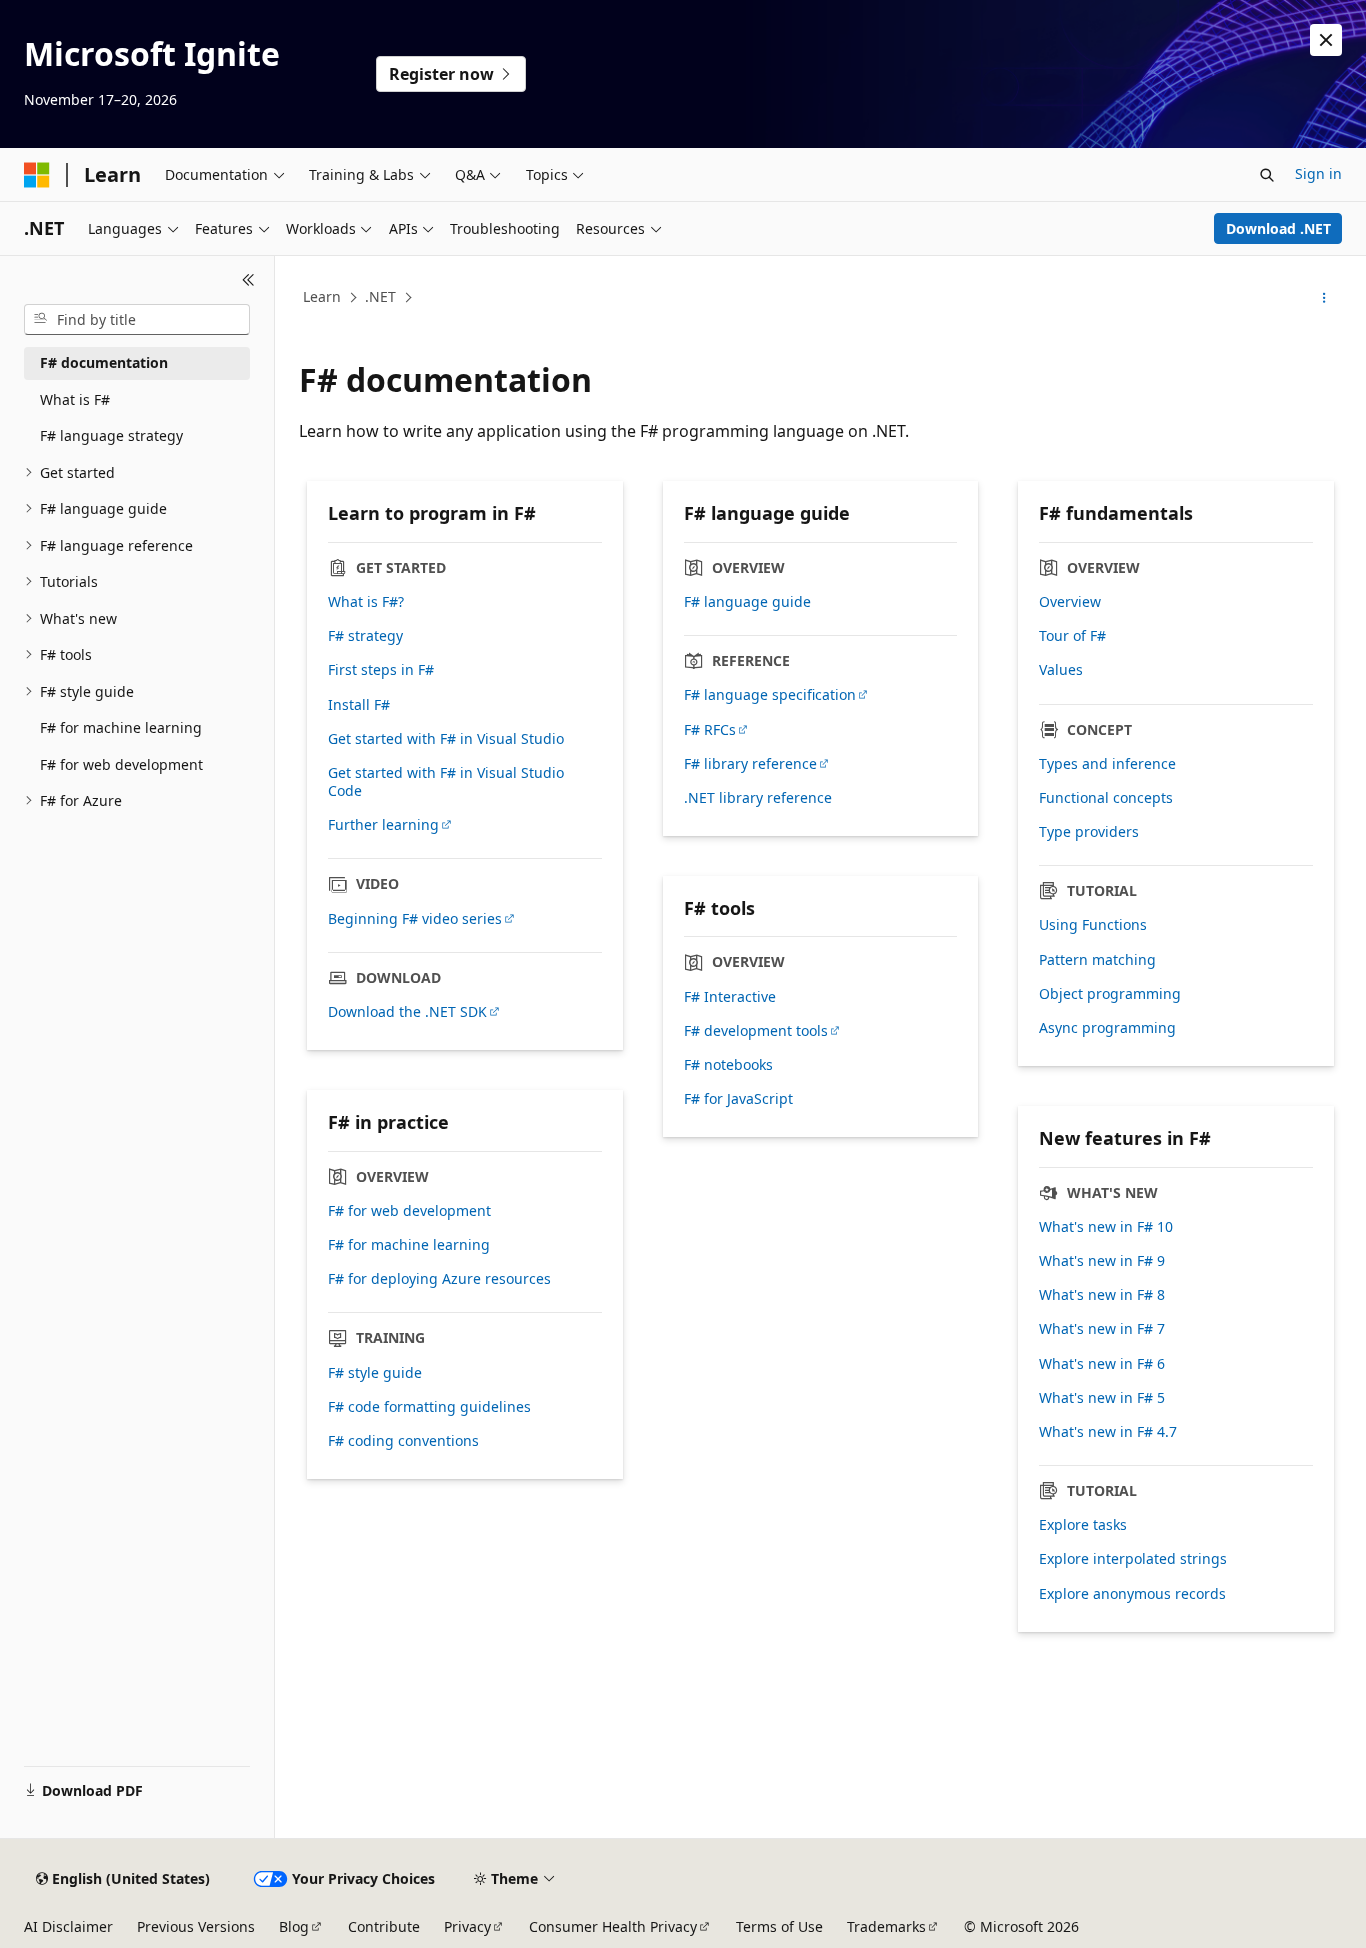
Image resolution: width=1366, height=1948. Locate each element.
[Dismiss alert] (1326, 40)
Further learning (383, 825)
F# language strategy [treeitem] (111, 435)
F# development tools (756, 1031)
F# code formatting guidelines (429, 1407)
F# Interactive (730, 997)
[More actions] (1324, 298)
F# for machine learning (409, 1245)
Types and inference (1107, 764)
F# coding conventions (403, 1441)
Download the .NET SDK (407, 1012)
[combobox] (137, 320)
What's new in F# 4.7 (1108, 1432)
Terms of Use (779, 1926)
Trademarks (886, 1926)
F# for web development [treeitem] (121, 764)
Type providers (1089, 832)
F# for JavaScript (738, 1099)
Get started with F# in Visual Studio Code (446, 782)
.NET (380, 296)
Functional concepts (1106, 798)
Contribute (384, 1926)
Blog (294, 1926)
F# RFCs (710, 730)
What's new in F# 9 (1102, 1261)
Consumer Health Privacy (613, 1926)
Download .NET (1278, 228)
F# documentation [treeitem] (104, 362)
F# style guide (375, 1373)
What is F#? (366, 602)
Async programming (1107, 1028)
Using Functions (1093, 925)
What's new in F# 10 (1106, 1227)
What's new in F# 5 (1102, 1398)
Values (1061, 670)
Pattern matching (1097, 960)
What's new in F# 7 (1102, 1329)
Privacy (467, 1926)
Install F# (359, 705)
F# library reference (750, 764)
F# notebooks (728, 1065)
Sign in (1318, 173)
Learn (322, 296)
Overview (1070, 602)
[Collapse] (248, 280)
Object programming (1110, 994)
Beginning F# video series (415, 919)
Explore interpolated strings (1133, 1559)
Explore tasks (1083, 1525)
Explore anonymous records (1132, 1594)
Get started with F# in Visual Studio (446, 739)
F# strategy (365, 636)
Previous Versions (196, 1926)
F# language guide (747, 602)
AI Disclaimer (68, 1926)
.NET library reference (758, 798)
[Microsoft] (37, 175)
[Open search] (1267, 175)
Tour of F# (1072, 636)
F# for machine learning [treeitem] (121, 727)
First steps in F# (381, 670)
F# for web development (409, 1211)
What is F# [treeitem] (75, 399)
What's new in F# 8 (1102, 1295)
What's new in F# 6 (1102, 1364)
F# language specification (770, 695)
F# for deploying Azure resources (439, 1279)
